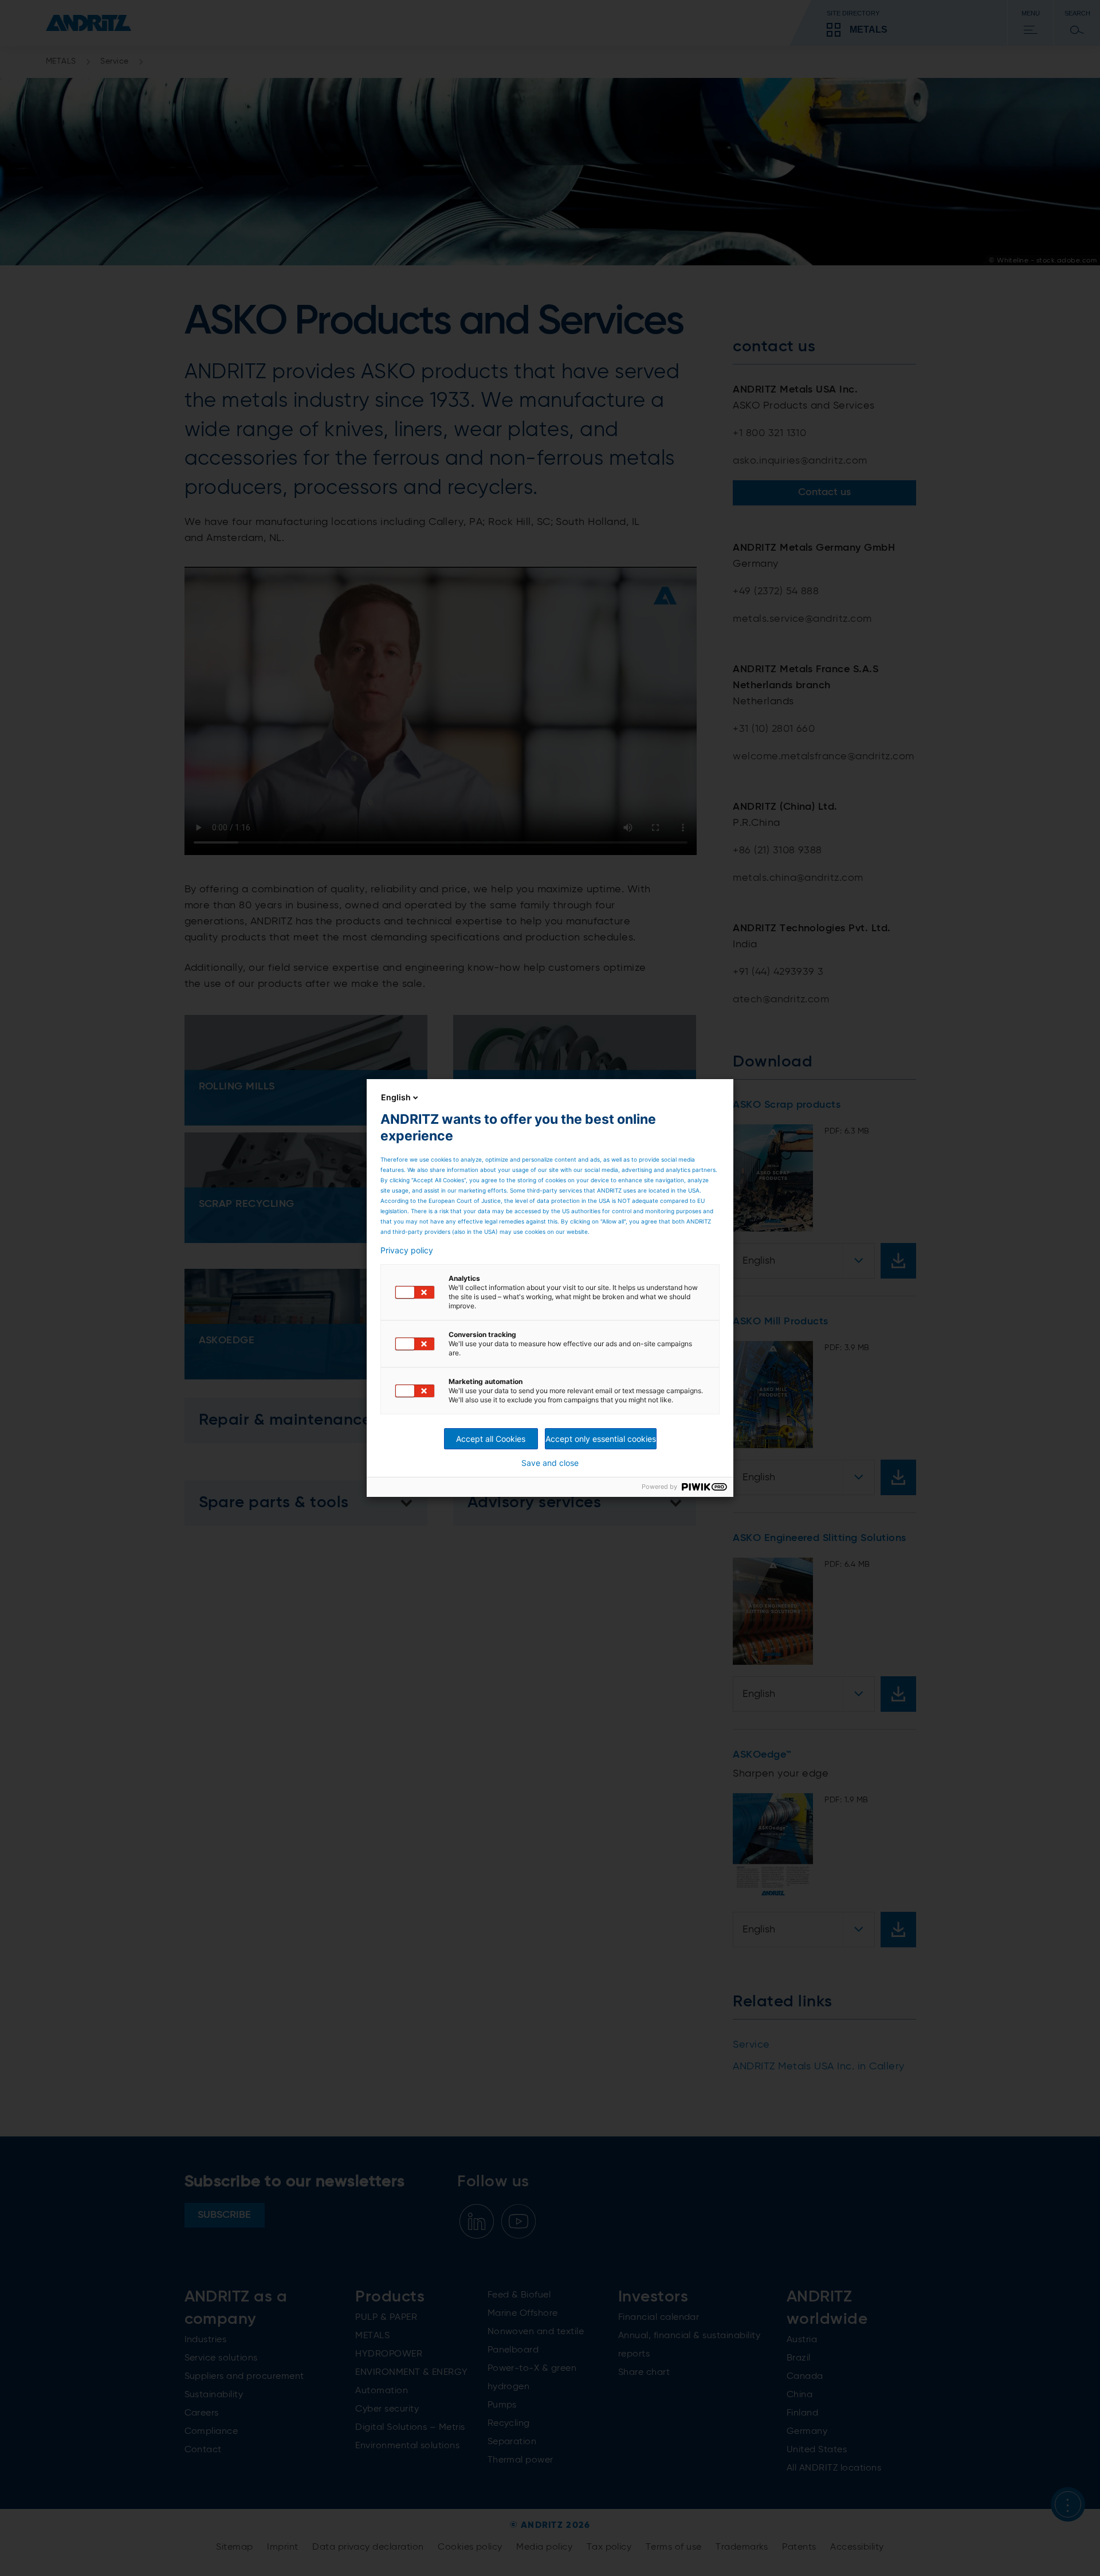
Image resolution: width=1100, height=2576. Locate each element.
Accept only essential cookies (601, 1439)
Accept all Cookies (491, 1439)
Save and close (550, 1463)
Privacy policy (407, 1250)
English (396, 1097)
